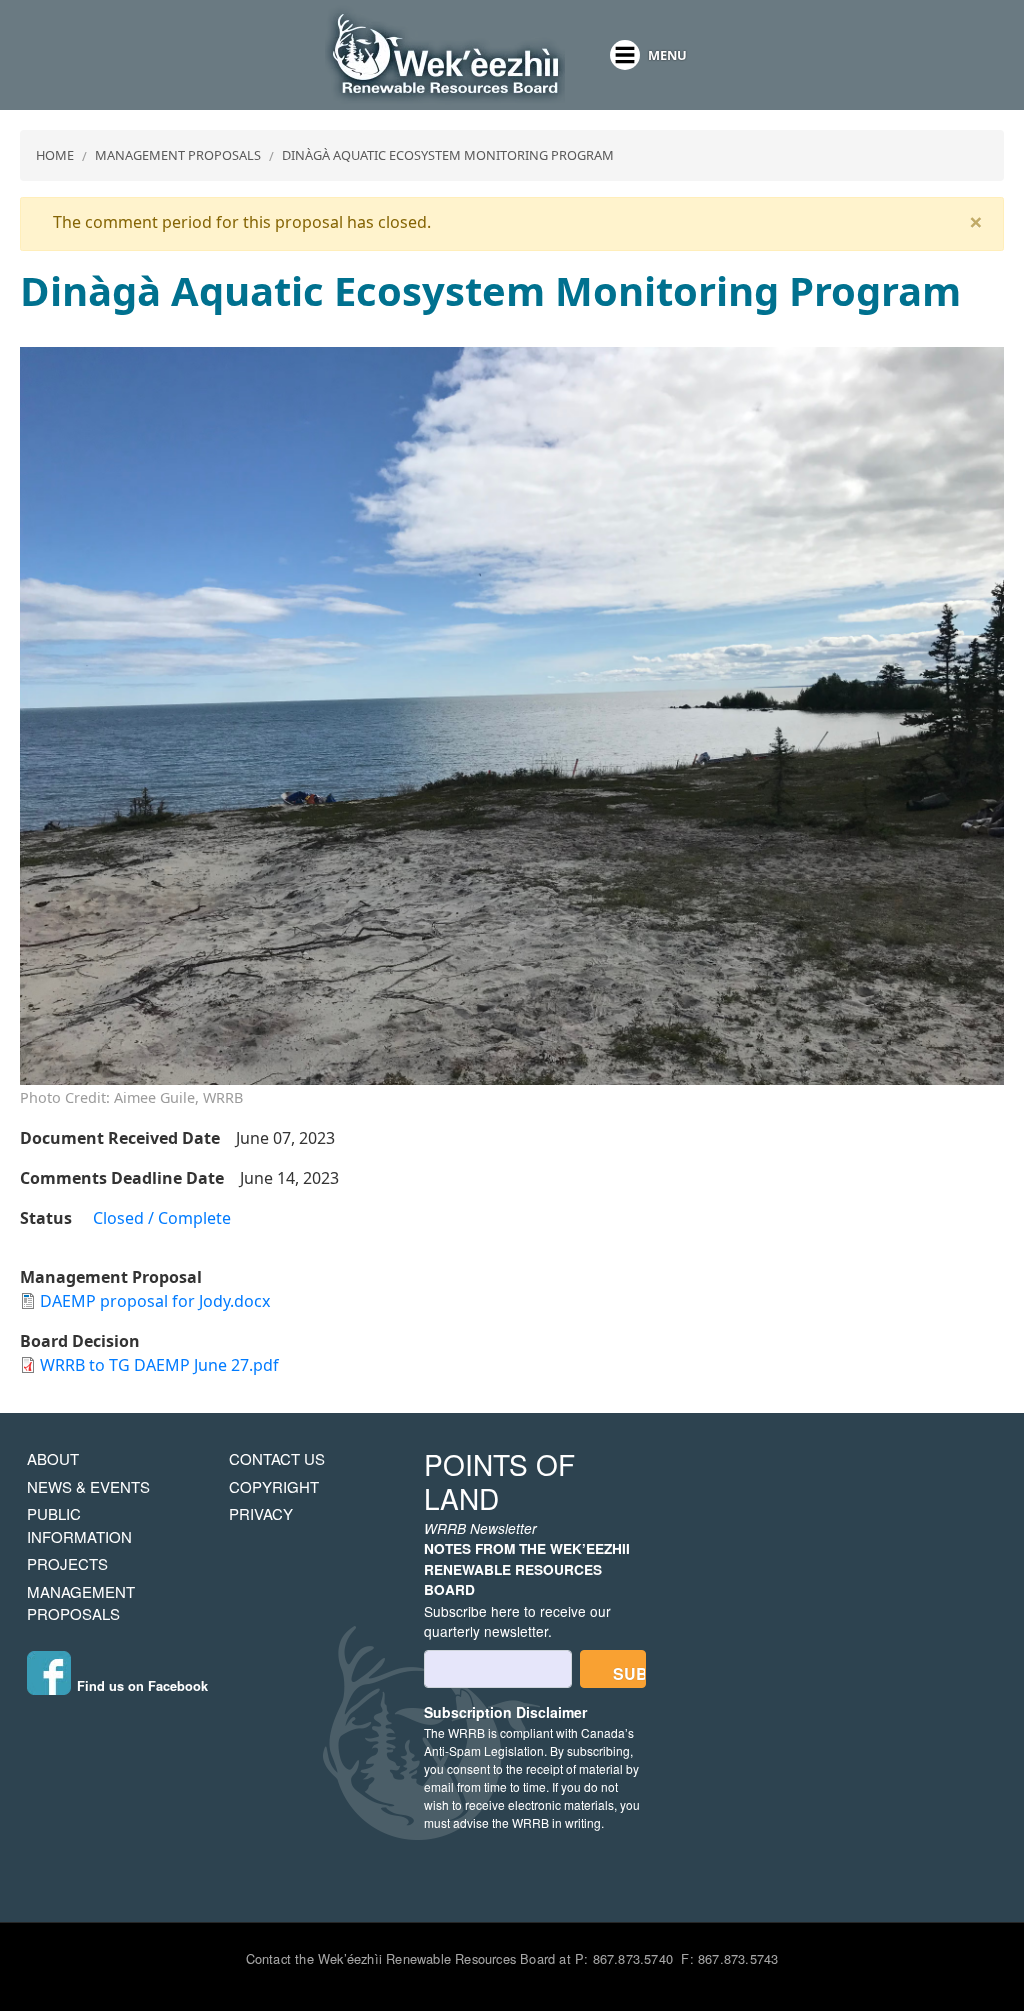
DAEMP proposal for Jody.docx (155, 1301)
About (53, 1458)
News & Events (88, 1486)
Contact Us (277, 1458)
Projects (67, 1563)
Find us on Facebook (142, 1686)
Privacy (261, 1513)
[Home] (445, 55)
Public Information (79, 1525)
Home (55, 155)
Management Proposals (178, 155)
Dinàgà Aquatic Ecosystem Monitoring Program (448, 155)
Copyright (274, 1486)
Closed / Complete (162, 1218)
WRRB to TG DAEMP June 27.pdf (159, 1365)
